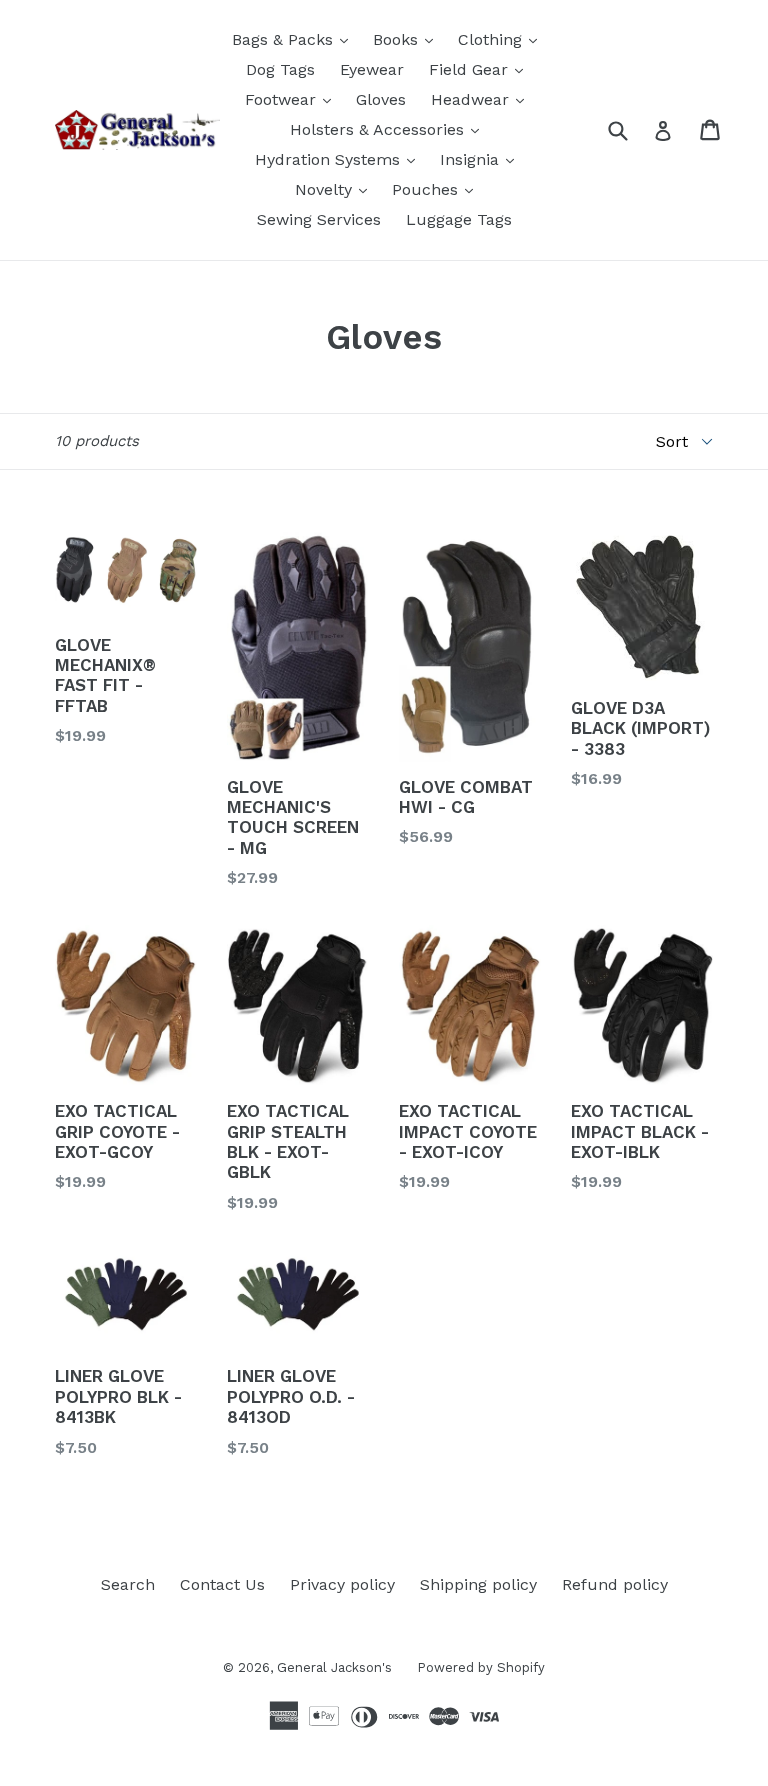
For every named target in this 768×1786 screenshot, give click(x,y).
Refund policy (615, 1584)
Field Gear (481, 69)
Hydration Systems (340, 159)
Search (128, 1584)
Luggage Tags (459, 219)
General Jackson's (334, 1667)
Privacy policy (342, 1584)
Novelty (336, 189)
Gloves (381, 99)
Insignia (482, 159)
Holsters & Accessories (389, 129)
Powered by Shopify (481, 1667)
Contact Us (222, 1584)
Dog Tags (280, 69)
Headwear (482, 99)
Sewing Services (319, 219)
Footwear (293, 99)
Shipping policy (478, 1584)
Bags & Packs (295, 39)
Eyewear (372, 69)
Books (408, 39)
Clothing (502, 39)
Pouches (437, 189)
